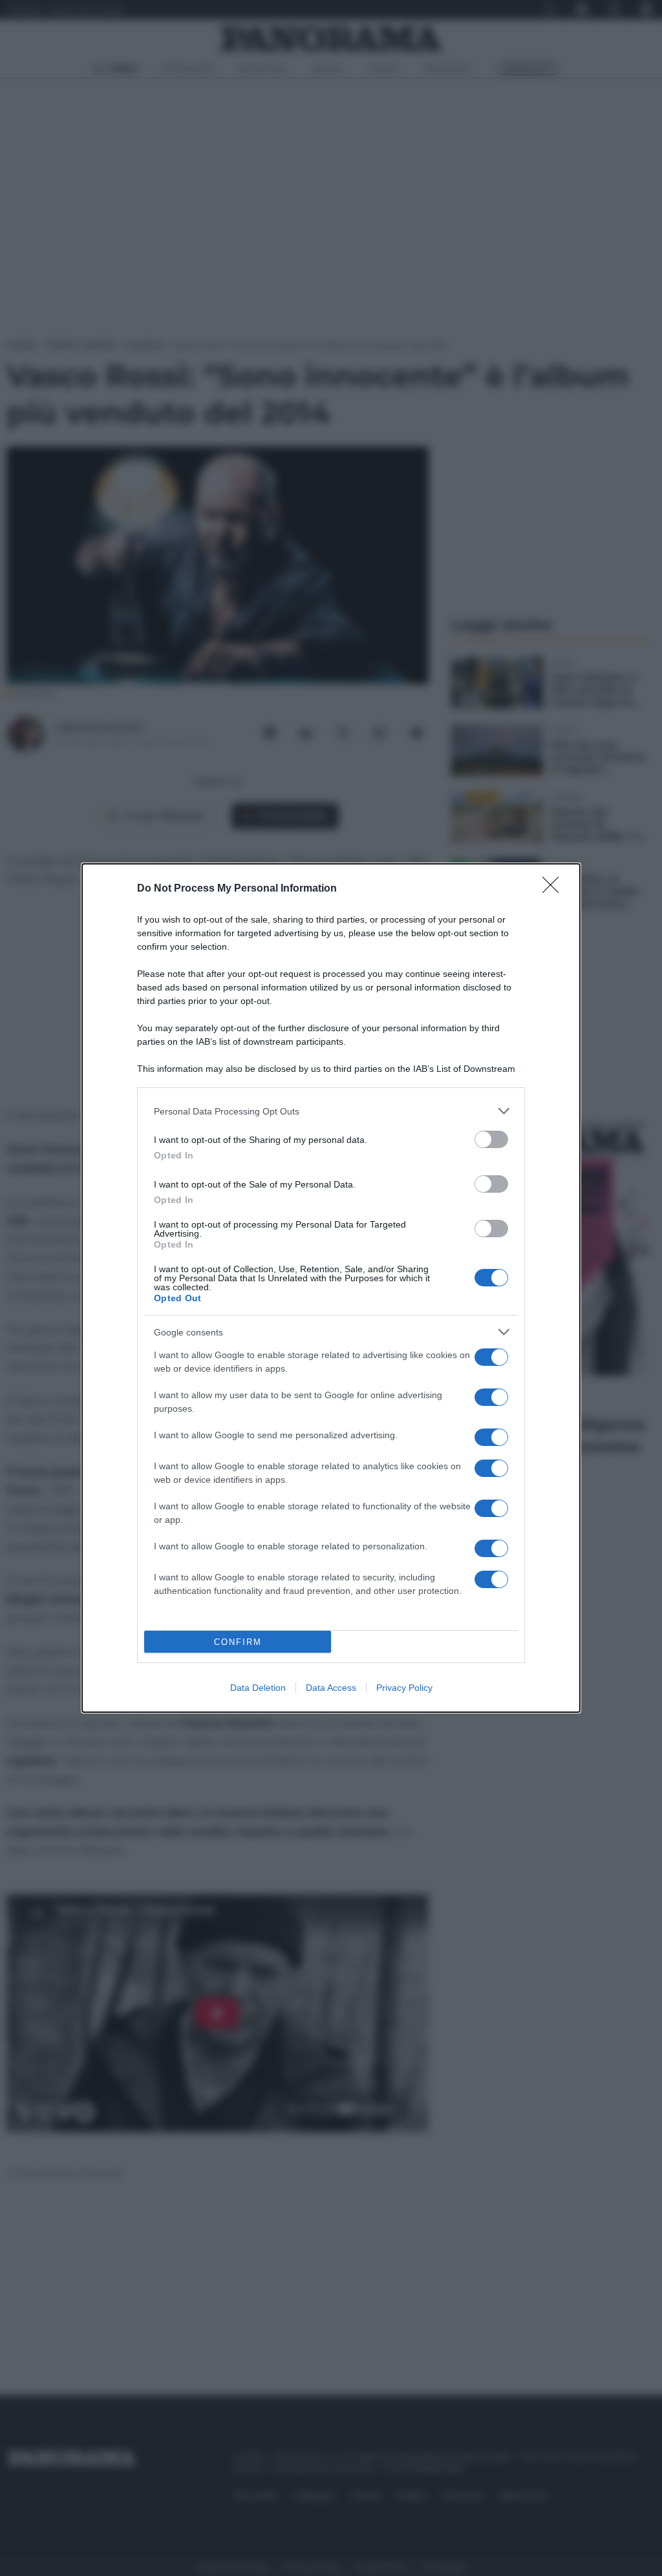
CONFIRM (238, 1642)
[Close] (555, 889)
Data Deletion (258, 1688)
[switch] (491, 1139)
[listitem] (331, 1111)
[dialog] (331, 1288)
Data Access (331, 1688)
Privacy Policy (404, 1688)
